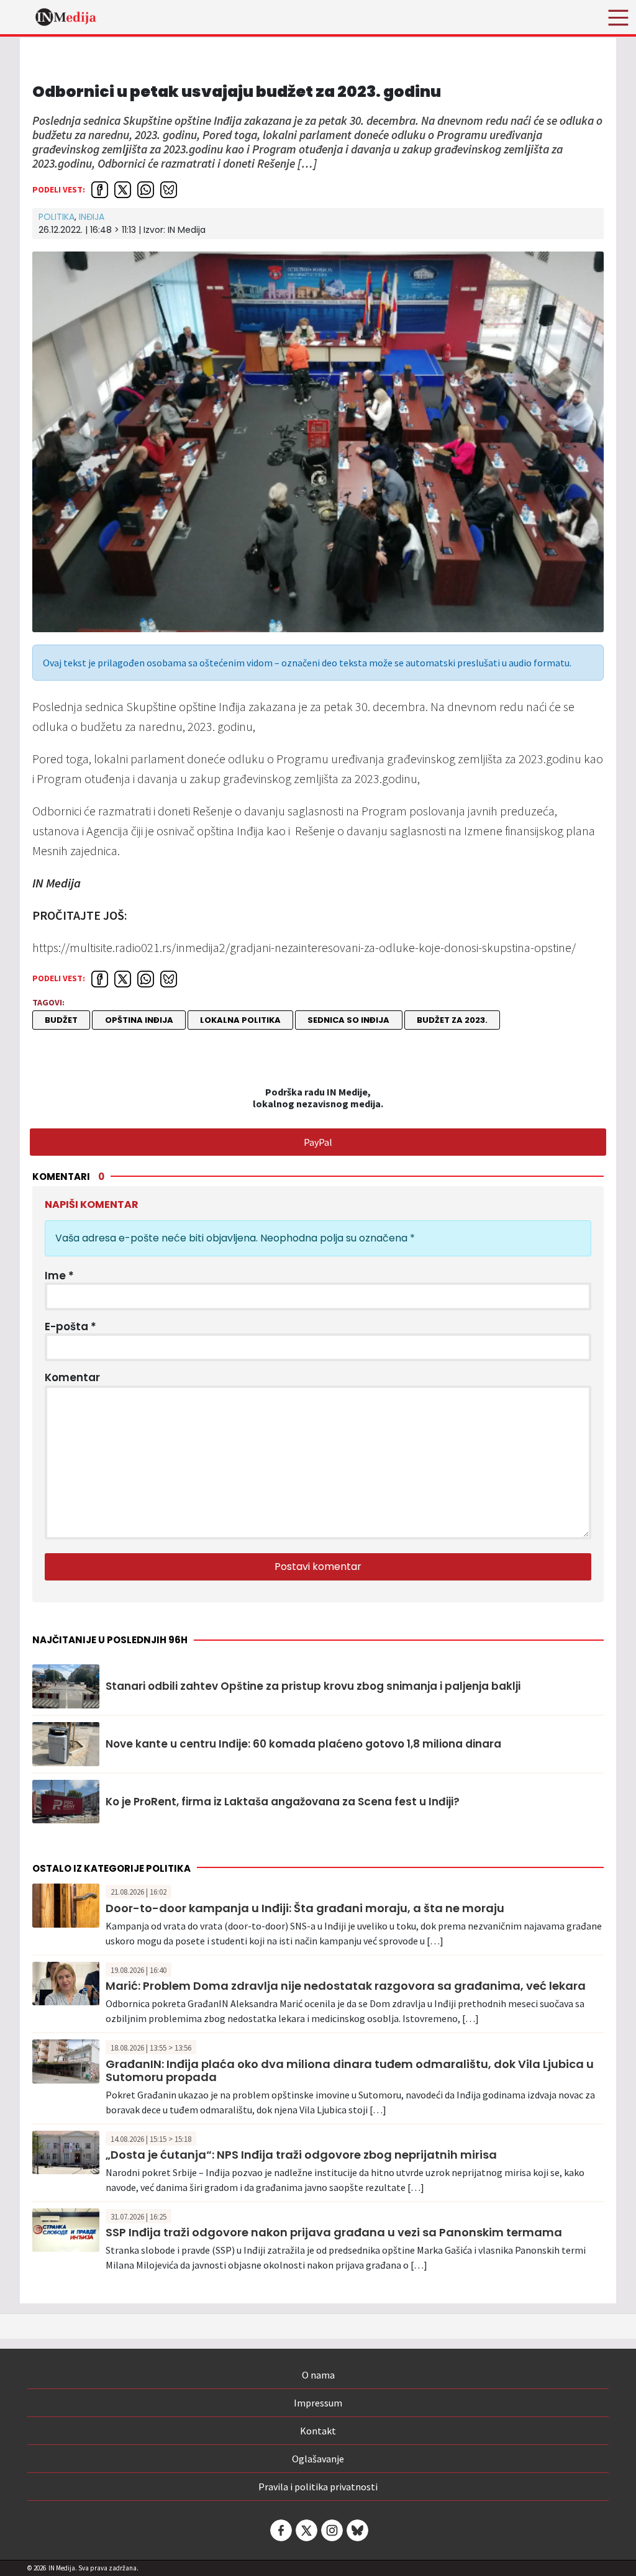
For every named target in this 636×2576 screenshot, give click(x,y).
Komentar (72, 1377)
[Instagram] (331, 2530)
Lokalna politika (240, 1020)
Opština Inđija (139, 1020)
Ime (59, 1276)
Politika (57, 217)
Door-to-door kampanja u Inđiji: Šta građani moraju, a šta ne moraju (305, 1908)
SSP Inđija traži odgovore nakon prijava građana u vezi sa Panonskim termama (334, 2232)
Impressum (318, 2403)
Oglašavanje (318, 2459)
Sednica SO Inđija (348, 1020)
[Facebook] (280, 2530)
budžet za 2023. (452, 1020)
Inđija (92, 217)
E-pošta (70, 1327)
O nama (318, 2375)
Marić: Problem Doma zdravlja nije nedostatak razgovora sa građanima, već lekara (346, 1986)
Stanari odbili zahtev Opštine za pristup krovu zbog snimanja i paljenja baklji (313, 1686)
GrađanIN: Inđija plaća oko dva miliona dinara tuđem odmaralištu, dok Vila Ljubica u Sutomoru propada (350, 2071)
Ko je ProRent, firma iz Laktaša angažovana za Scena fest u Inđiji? (283, 1802)
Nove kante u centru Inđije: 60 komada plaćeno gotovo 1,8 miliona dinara (303, 1744)
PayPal (318, 1142)
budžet (61, 1020)
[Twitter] (306, 2530)
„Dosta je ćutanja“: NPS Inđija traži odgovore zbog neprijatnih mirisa (301, 2155)
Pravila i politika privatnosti (318, 2487)
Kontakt (318, 2431)
